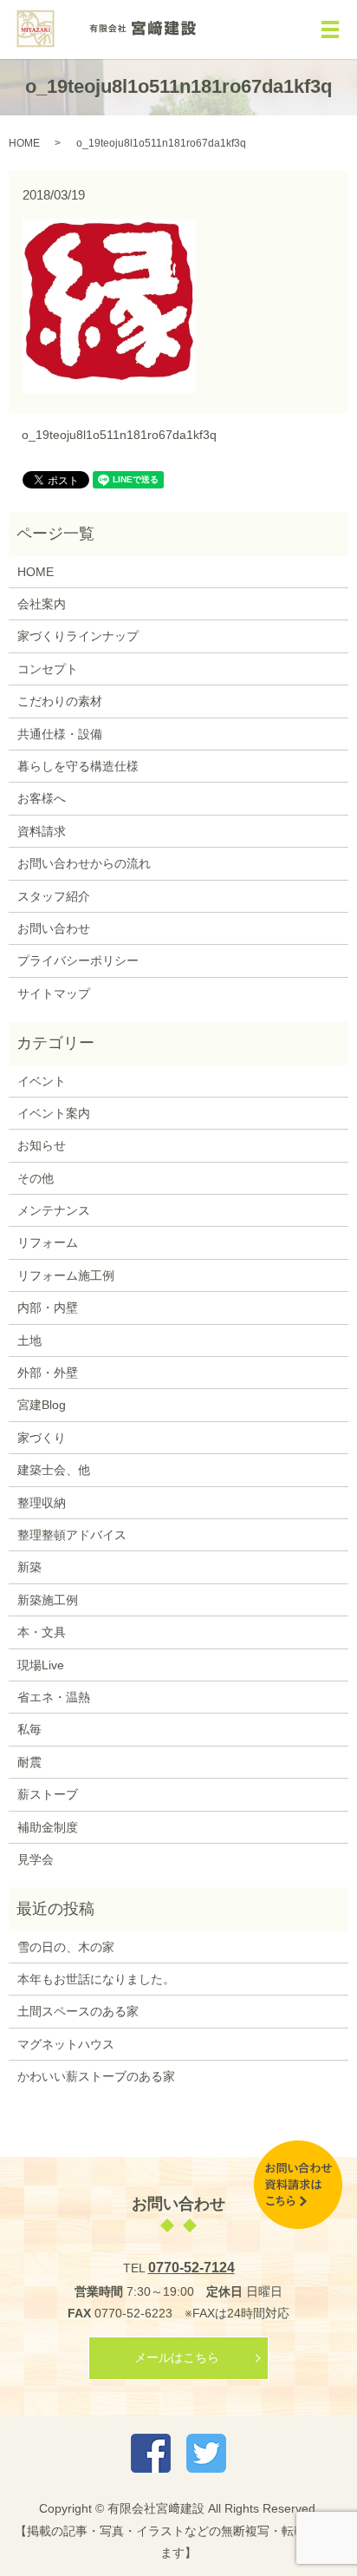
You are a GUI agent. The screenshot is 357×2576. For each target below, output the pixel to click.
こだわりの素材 (60, 701)
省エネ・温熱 (54, 1697)
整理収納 (42, 1503)
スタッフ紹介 (54, 896)
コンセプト (48, 669)
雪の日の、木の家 (66, 1947)
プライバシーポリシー (78, 960)
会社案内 (42, 604)
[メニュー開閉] (330, 29)
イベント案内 (54, 1113)
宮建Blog (42, 1405)
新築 (29, 1567)
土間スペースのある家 (78, 2011)
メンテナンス (54, 1210)
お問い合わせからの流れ (84, 863)
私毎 (29, 1729)
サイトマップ (54, 993)
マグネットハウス (66, 2044)
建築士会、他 (54, 1470)
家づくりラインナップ (78, 636)
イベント (42, 1081)
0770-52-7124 (191, 2268)
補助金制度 (48, 1827)
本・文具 (42, 1632)
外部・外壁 (48, 1373)
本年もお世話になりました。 (96, 1979)
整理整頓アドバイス (72, 1535)
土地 (29, 1340)
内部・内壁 (48, 1308)
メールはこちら (177, 2357)
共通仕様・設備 (60, 734)
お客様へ (42, 798)
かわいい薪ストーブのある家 (96, 2076)
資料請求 (42, 831)
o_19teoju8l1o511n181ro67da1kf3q (119, 435)
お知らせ (42, 1145)
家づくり (42, 1438)
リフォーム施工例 (66, 1275)
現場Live (41, 1665)
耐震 (29, 1762)
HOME (24, 143)
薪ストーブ (48, 1794)
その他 (36, 1178)
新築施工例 (48, 1600)
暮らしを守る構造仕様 (78, 766)
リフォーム (48, 1242)
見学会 (36, 1859)
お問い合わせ (54, 928)
